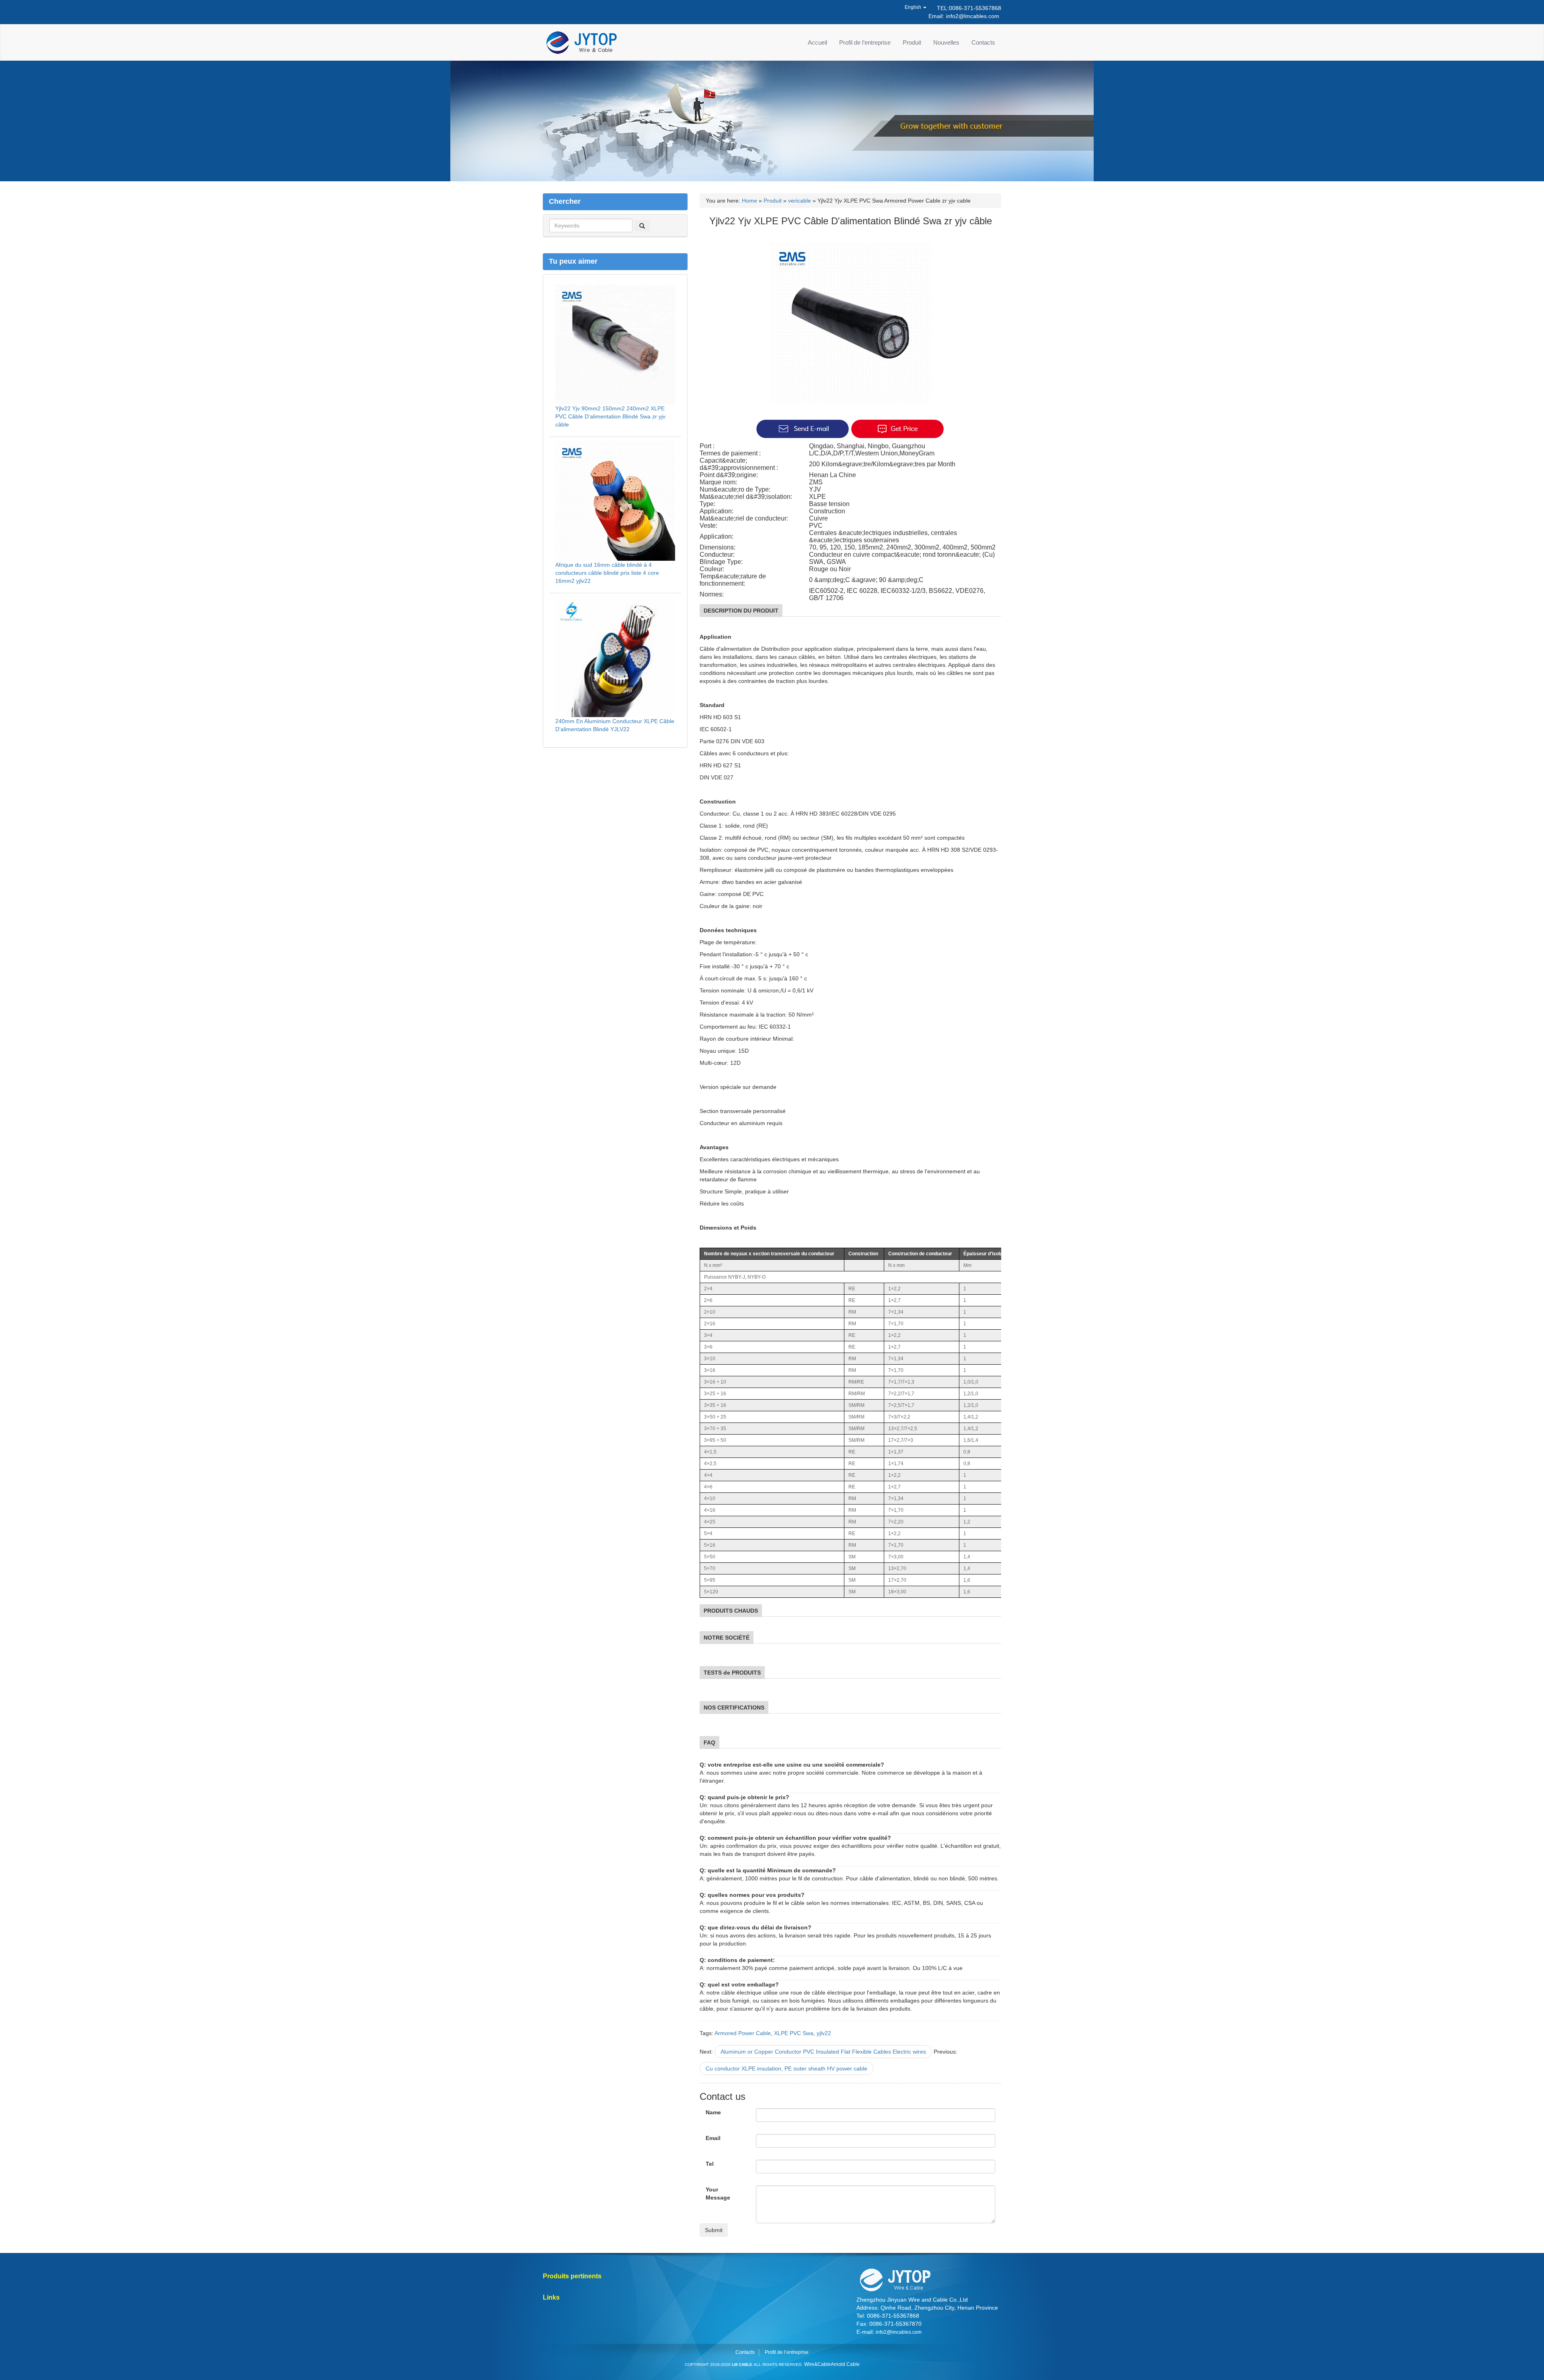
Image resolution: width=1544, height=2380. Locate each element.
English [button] (914, 7)
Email (713, 2138)
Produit (912, 42)
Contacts (983, 42)
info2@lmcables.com (973, 16)
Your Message (718, 2193)
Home (749, 201)
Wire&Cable (817, 2364)
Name (713, 2112)
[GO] (642, 225)
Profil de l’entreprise (865, 42)
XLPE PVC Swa (794, 2033)
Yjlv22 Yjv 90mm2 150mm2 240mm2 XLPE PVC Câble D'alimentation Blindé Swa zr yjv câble (610, 416)
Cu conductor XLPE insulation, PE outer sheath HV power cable (786, 2068)
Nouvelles (946, 42)
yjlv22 (824, 2033)
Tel (710, 2164)
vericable (800, 201)
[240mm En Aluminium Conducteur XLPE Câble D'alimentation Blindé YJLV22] (615, 656)
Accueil (817, 42)
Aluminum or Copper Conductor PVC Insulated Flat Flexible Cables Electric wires (823, 2052)
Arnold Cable (845, 2364)
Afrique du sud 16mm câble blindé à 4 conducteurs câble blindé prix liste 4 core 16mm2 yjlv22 (607, 573)
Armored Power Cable (743, 2033)
